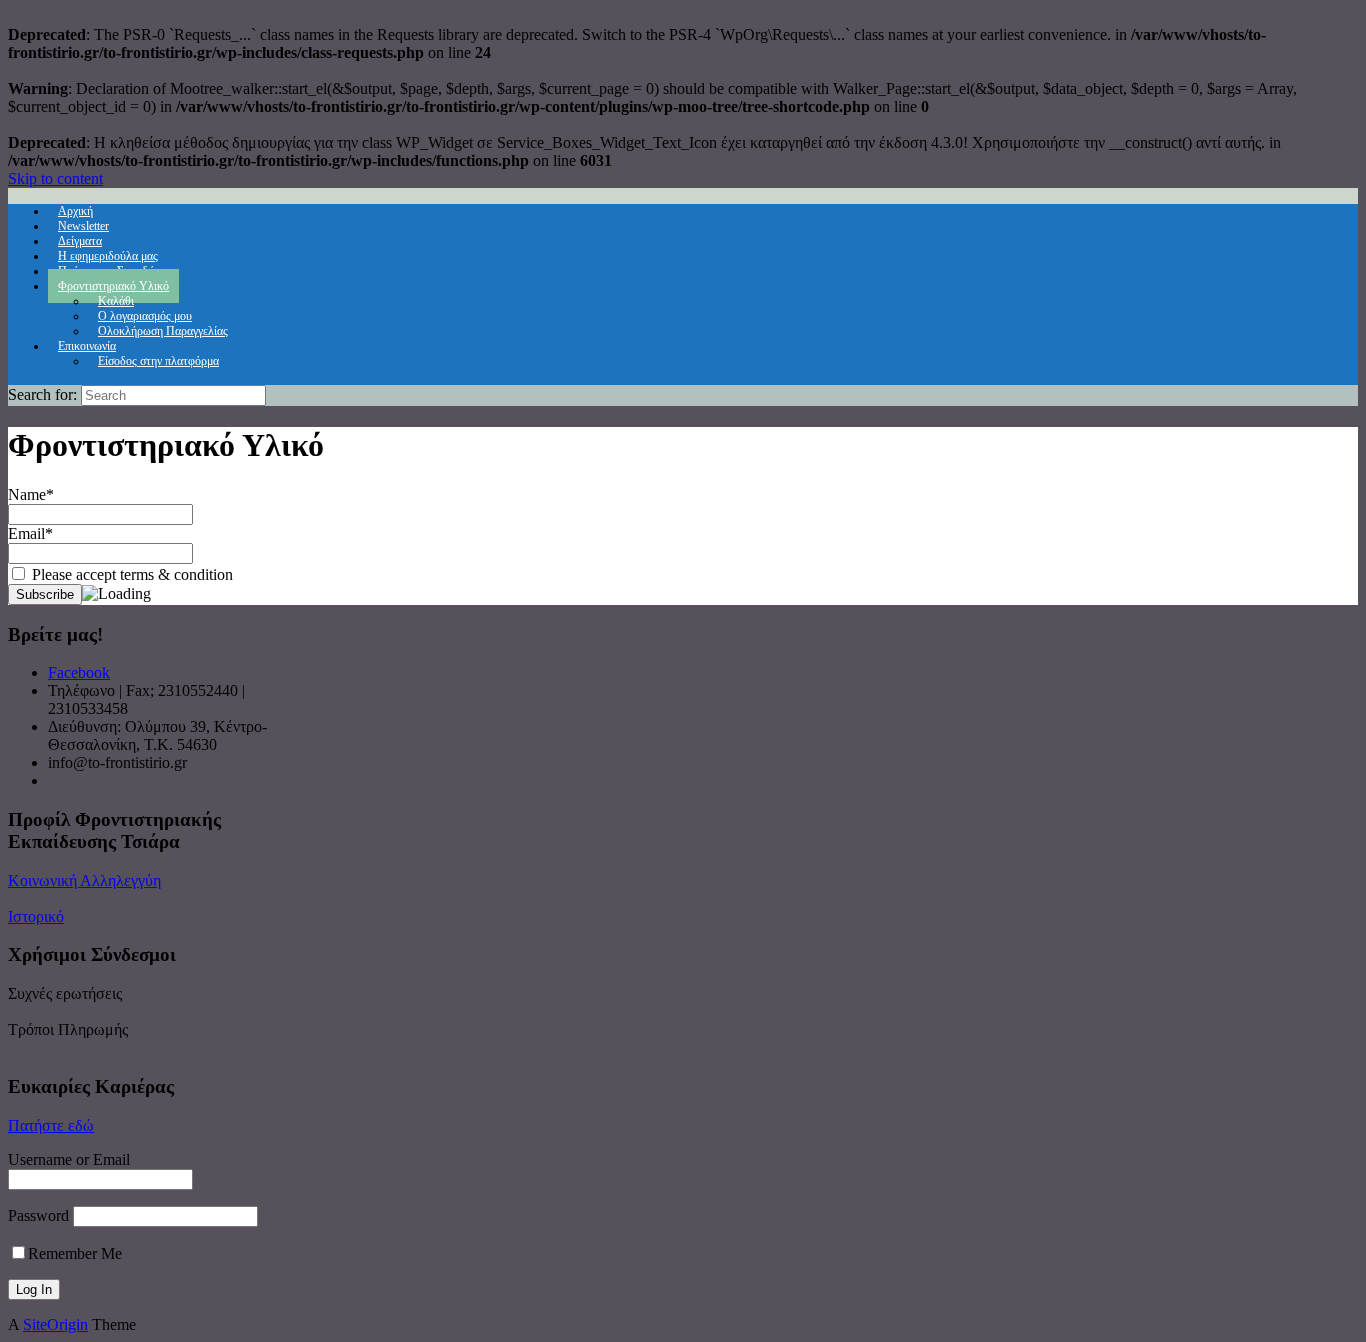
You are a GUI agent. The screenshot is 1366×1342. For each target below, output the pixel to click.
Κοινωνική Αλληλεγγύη (84, 880)
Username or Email (69, 1159)
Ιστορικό (36, 916)
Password (38, 1215)
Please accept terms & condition (130, 574)
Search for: (42, 394)
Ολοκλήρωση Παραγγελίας (163, 331)
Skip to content (55, 178)
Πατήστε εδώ (51, 1125)
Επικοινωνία (87, 346)
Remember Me (75, 1253)
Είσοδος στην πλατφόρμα (158, 361)
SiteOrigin (55, 1324)
